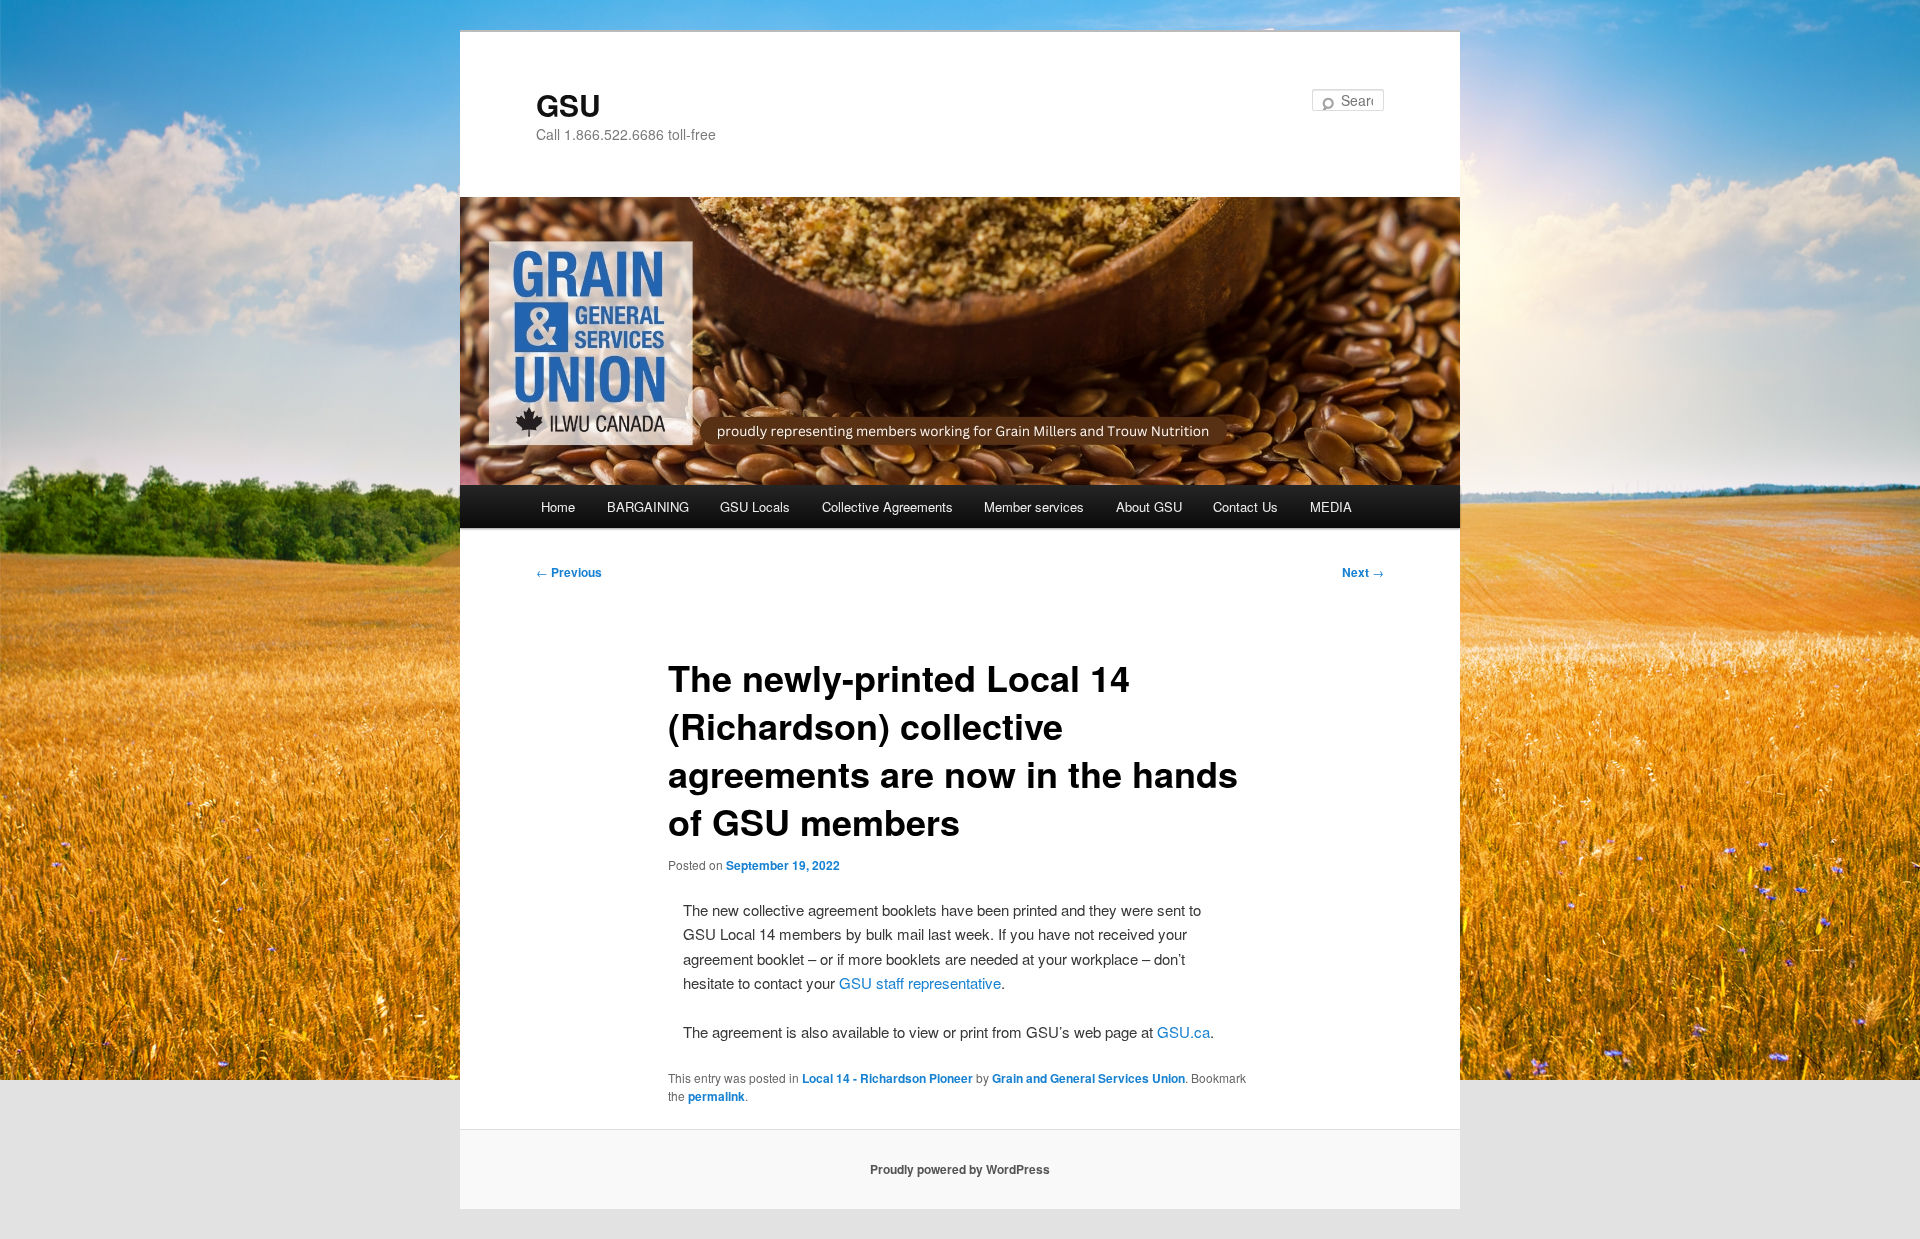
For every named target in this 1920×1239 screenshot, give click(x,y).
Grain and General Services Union (1088, 1078)
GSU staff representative (920, 982)
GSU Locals (755, 506)
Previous (569, 572)
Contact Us (1245, 506)
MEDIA (1331, 506)
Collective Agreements (887, 506)
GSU (568, 104)
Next (1363, 572)
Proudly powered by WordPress (960, 1169)
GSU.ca (1183, 1031)
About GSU (1149, 506)
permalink (716, 1096)
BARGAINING (648, 506)
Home (558, 506)
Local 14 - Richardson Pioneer (887, 1078)
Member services (1034, 506)
